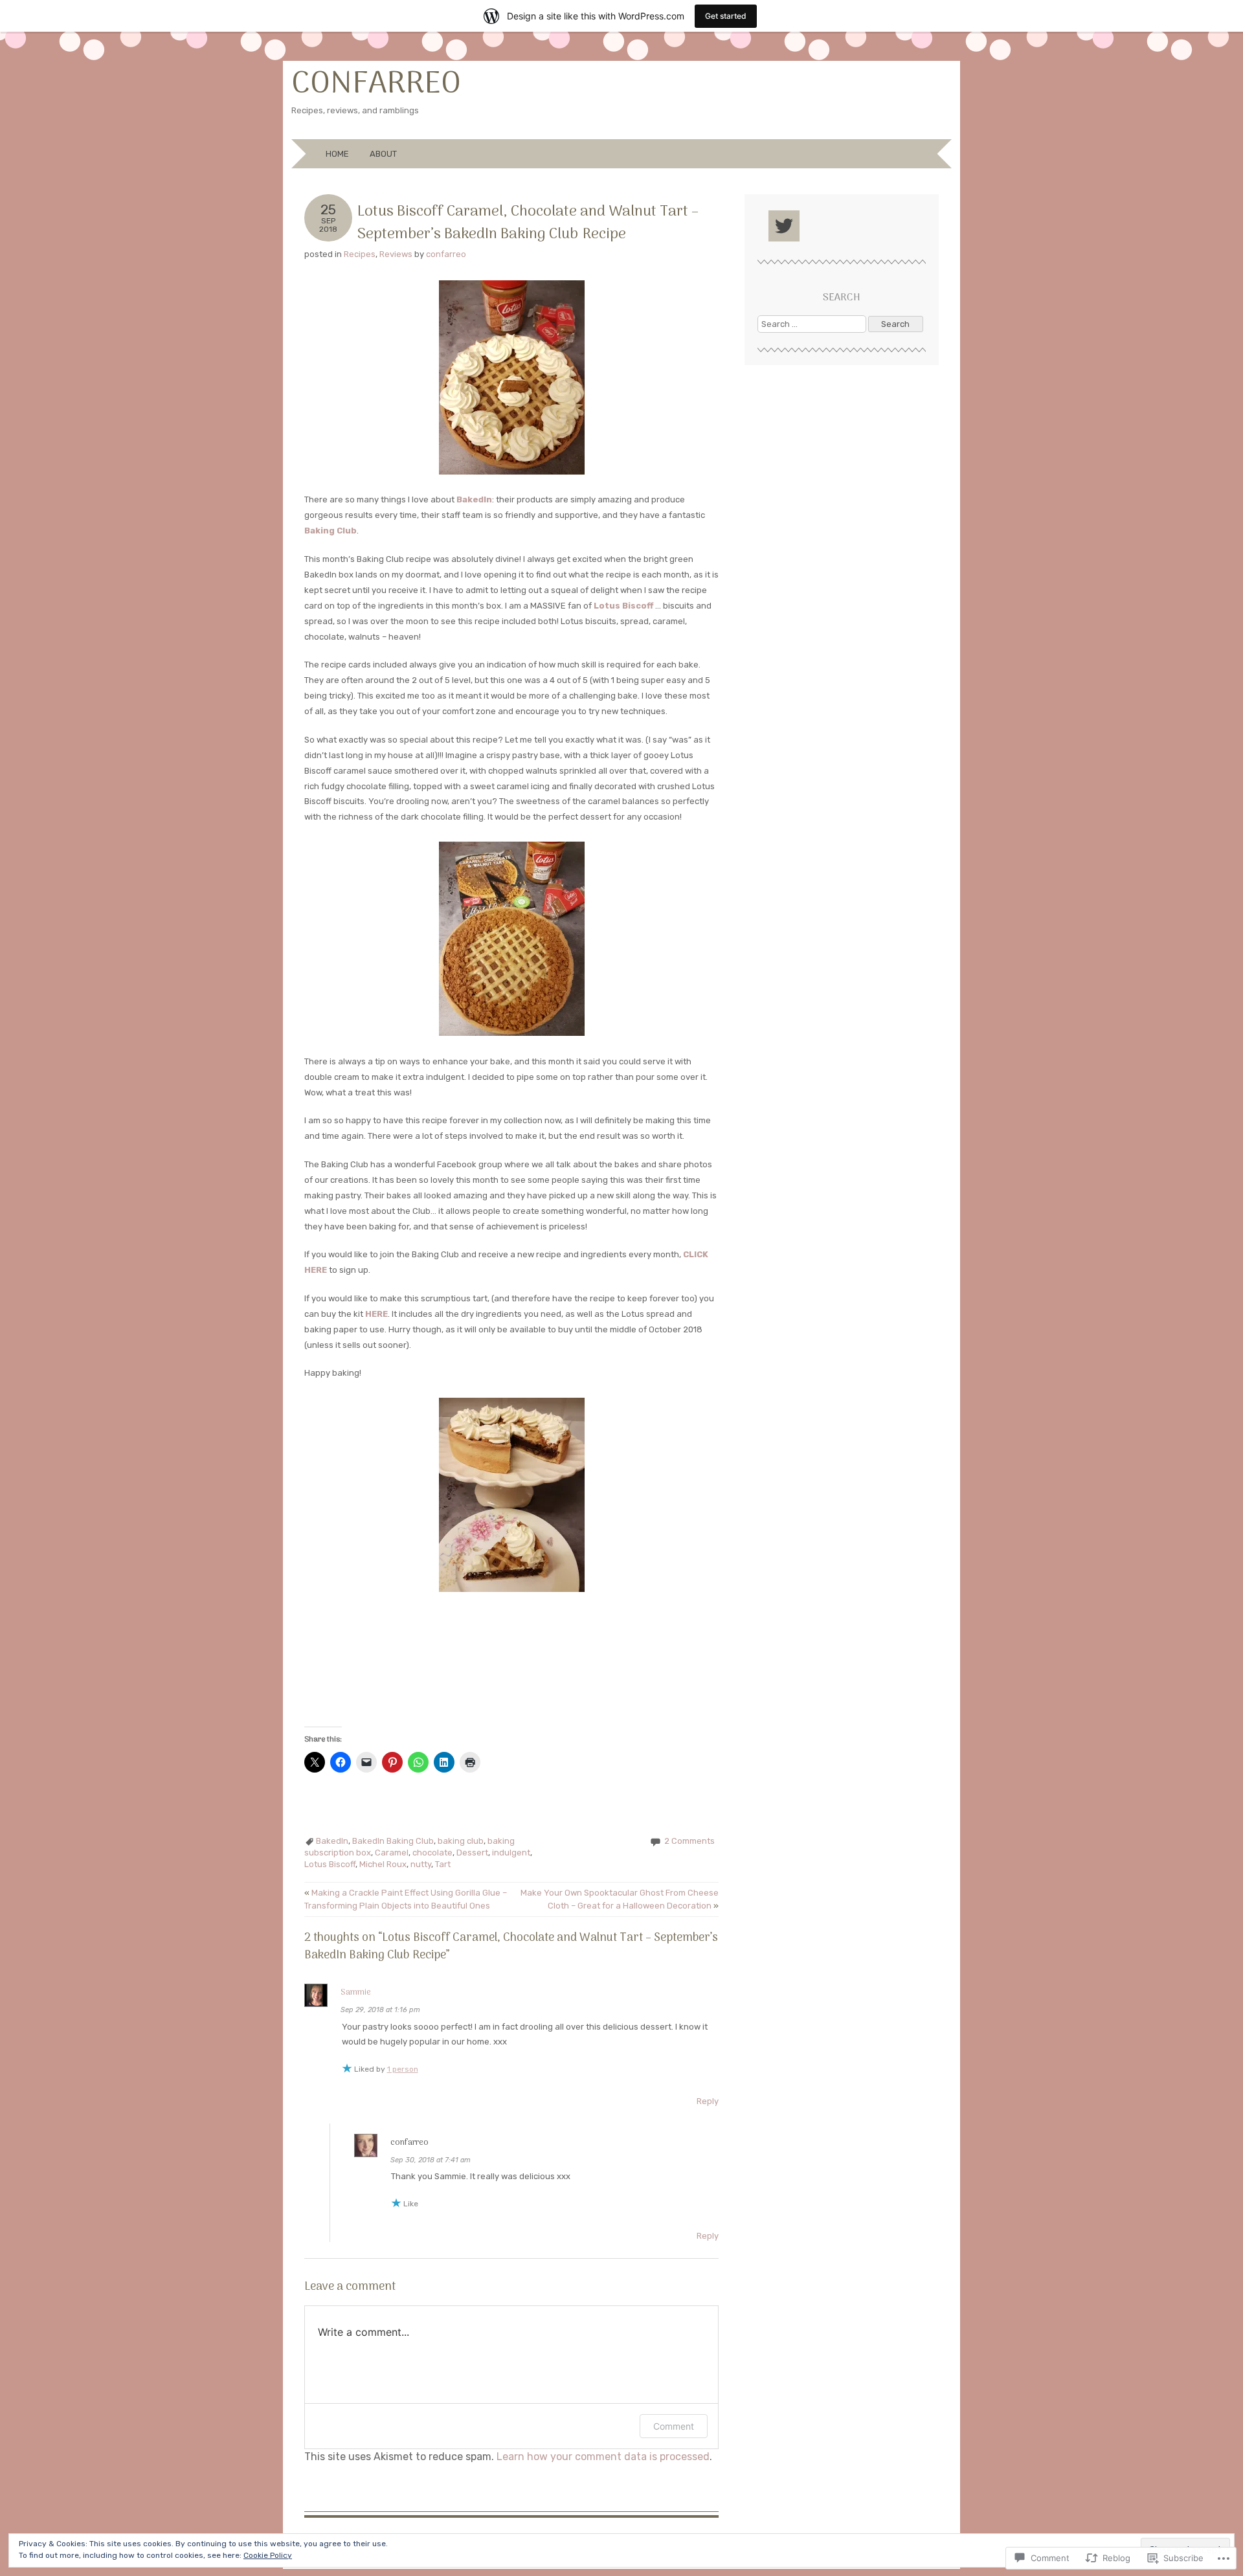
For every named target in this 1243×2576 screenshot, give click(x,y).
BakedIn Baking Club (393, 1841)
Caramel (392, 1853)
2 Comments (689, 1841)
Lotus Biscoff (330, 1864)
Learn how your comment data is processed (603, 2457)
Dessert (472, 1853)
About (383, 154)
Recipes (360, 254)
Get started (726, 16)
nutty (421, 1864)
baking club (461, 1841)
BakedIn (332, 1841)
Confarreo (376, 84)
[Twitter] (784, 226)
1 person (403, 2069)
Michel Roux (383, 1864)
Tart (443, 1864)
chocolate (432, 1853)
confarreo (446, 254)
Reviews (396, 254)
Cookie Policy (268, 2555)
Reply (708, 2101)
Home (337, 154)
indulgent (511, 1853)
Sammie (356, 1992)
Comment (674, 2426)
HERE (376, 1314)
